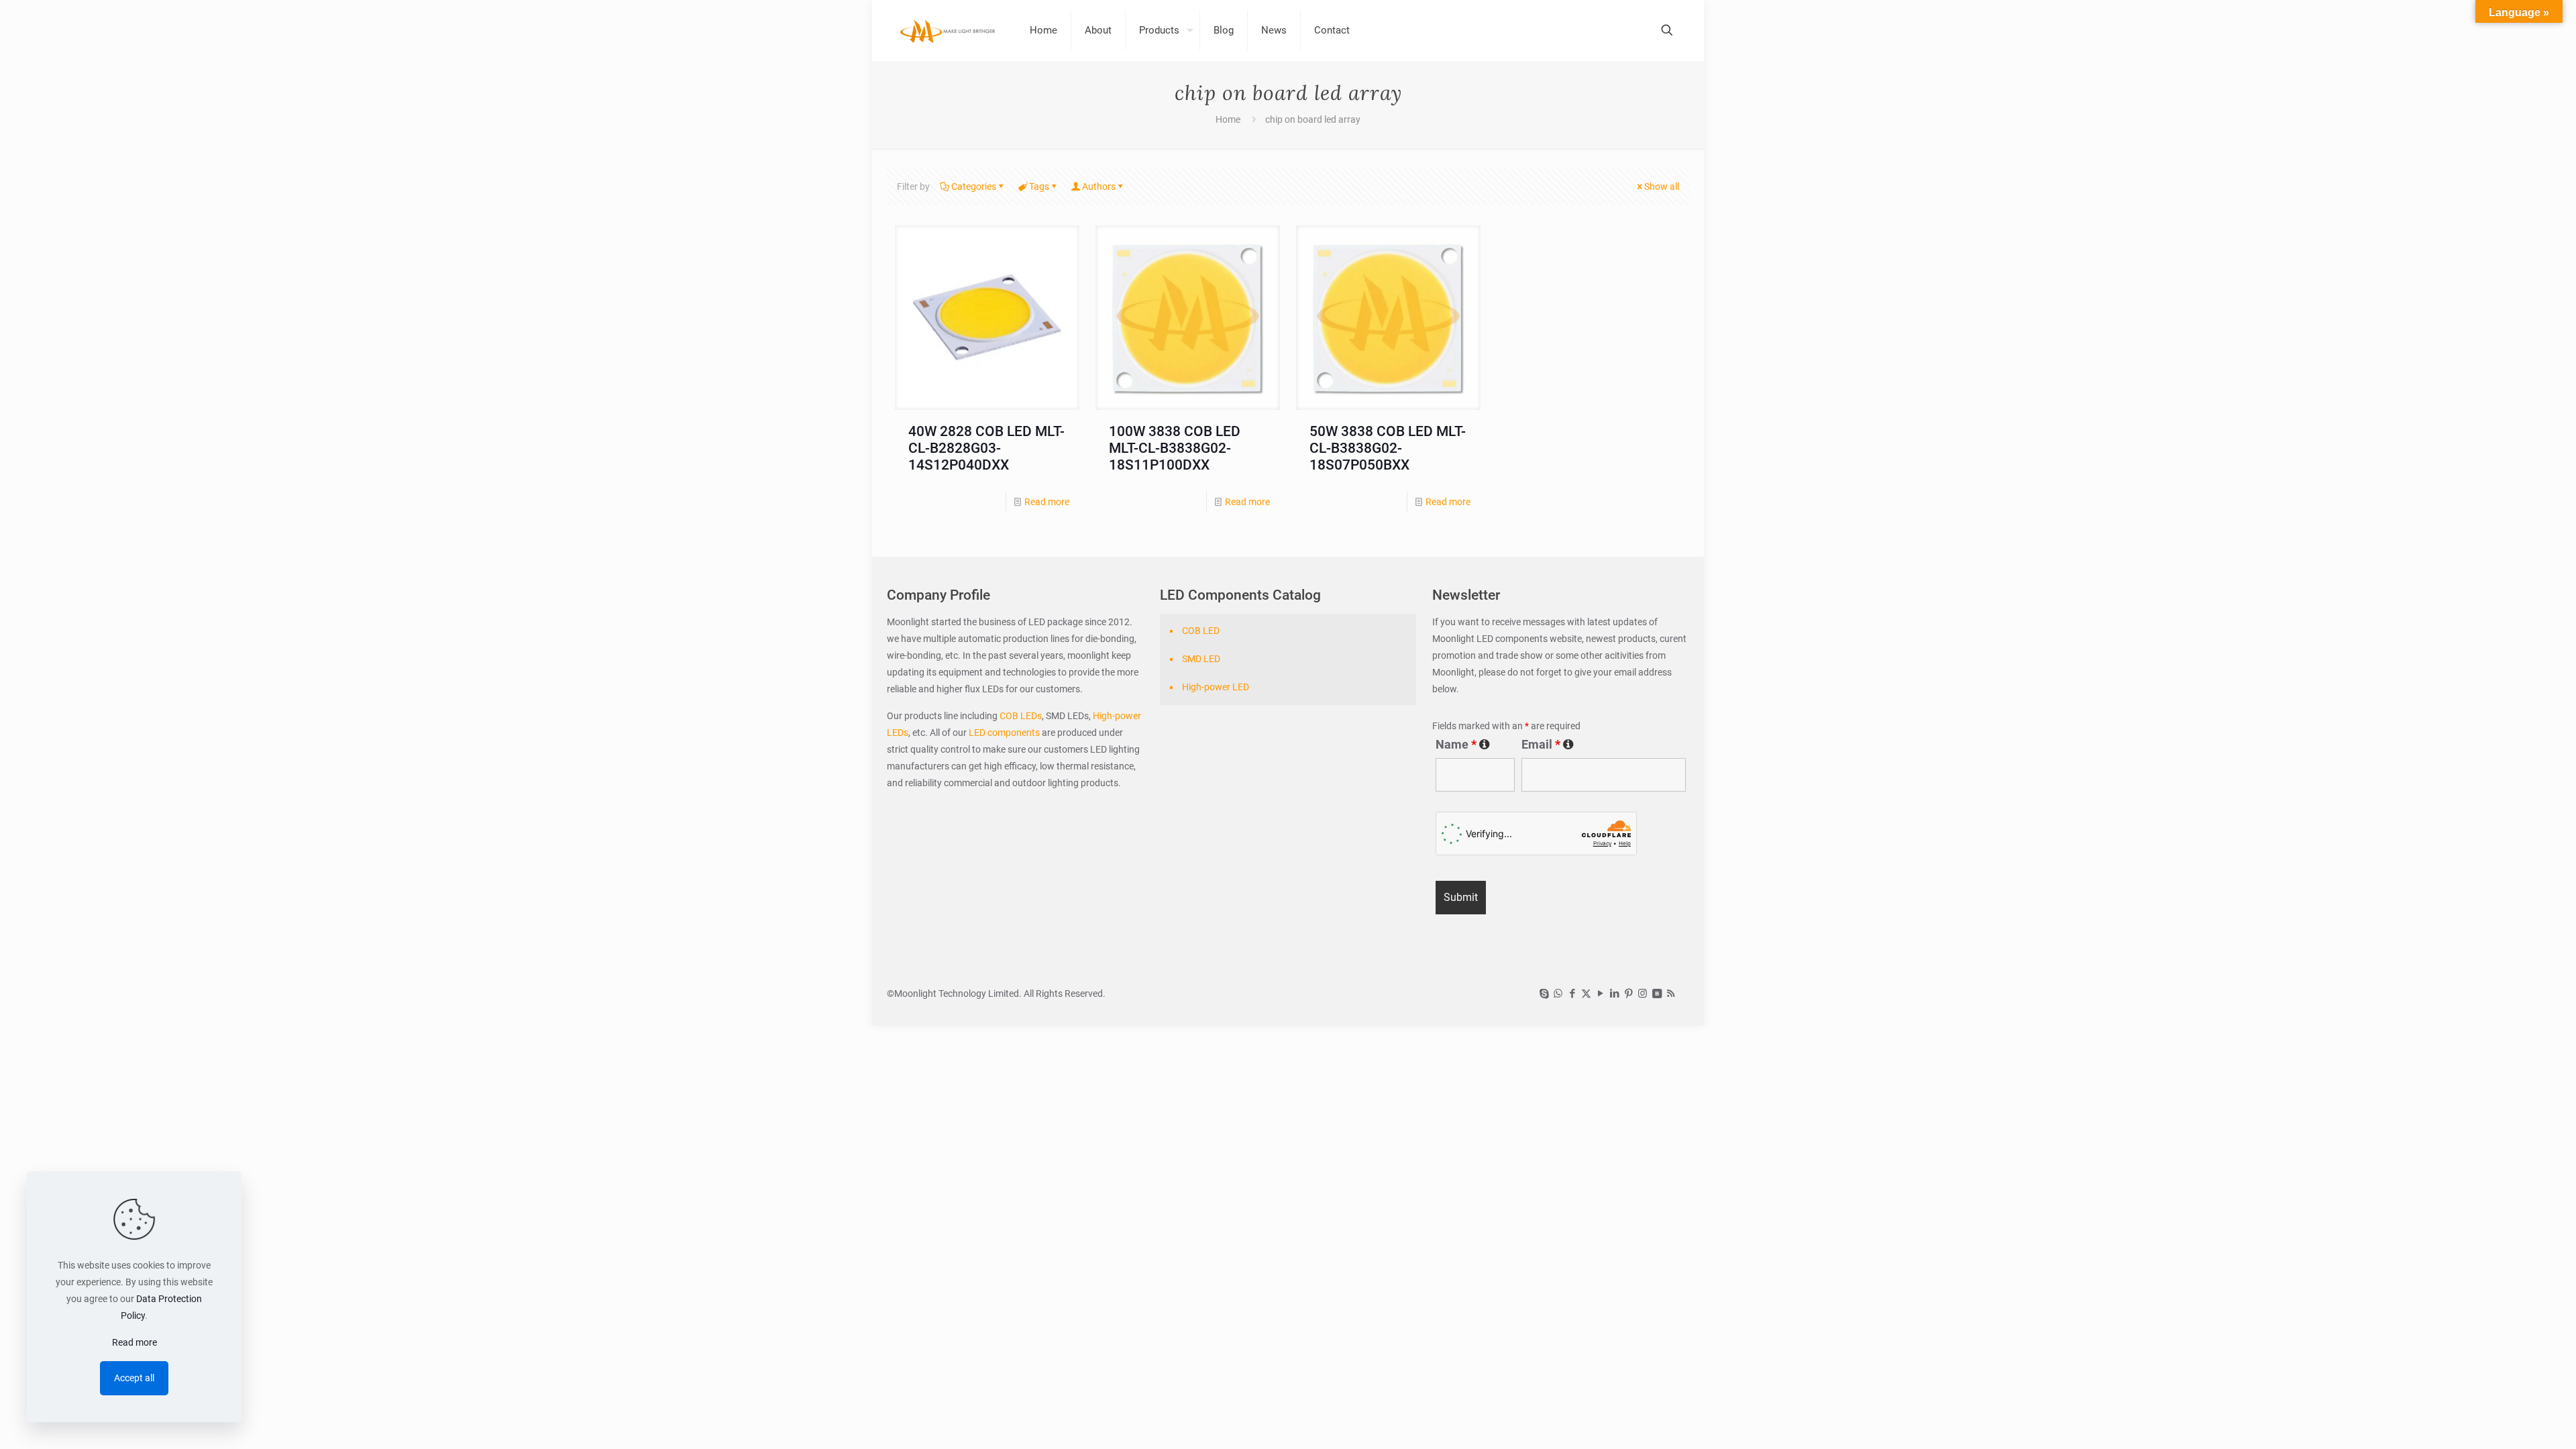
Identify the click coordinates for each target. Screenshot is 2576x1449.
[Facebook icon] (1572, 994)
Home (1228, 119)
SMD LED (1201, 659)
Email (1548, 745)
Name (1463, 745)
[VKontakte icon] (1657, 994)
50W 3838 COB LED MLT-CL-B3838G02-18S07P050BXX (1388, 448)
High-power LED (1216, 687)
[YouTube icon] (1600, 994)
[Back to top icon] (2512, 1421)
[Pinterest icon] (1628, 994)
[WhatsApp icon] (1558, 994)
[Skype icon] (1544, 994)
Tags (1039, 186)
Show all (1662, 186)
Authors (1099, 186)
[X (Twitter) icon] (1586, 994)
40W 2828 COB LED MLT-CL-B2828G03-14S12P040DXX (986, 448)
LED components (1003, 733)
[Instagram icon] (1643, 994)
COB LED (1201, 631)
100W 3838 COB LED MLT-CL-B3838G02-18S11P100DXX (1175, 448)
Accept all (134, 1378)
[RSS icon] (1671, 994)
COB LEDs (1021, 716)
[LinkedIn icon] (1614, 994)
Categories (974, 186)
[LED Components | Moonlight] (948, 30)
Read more (1047, 502)
